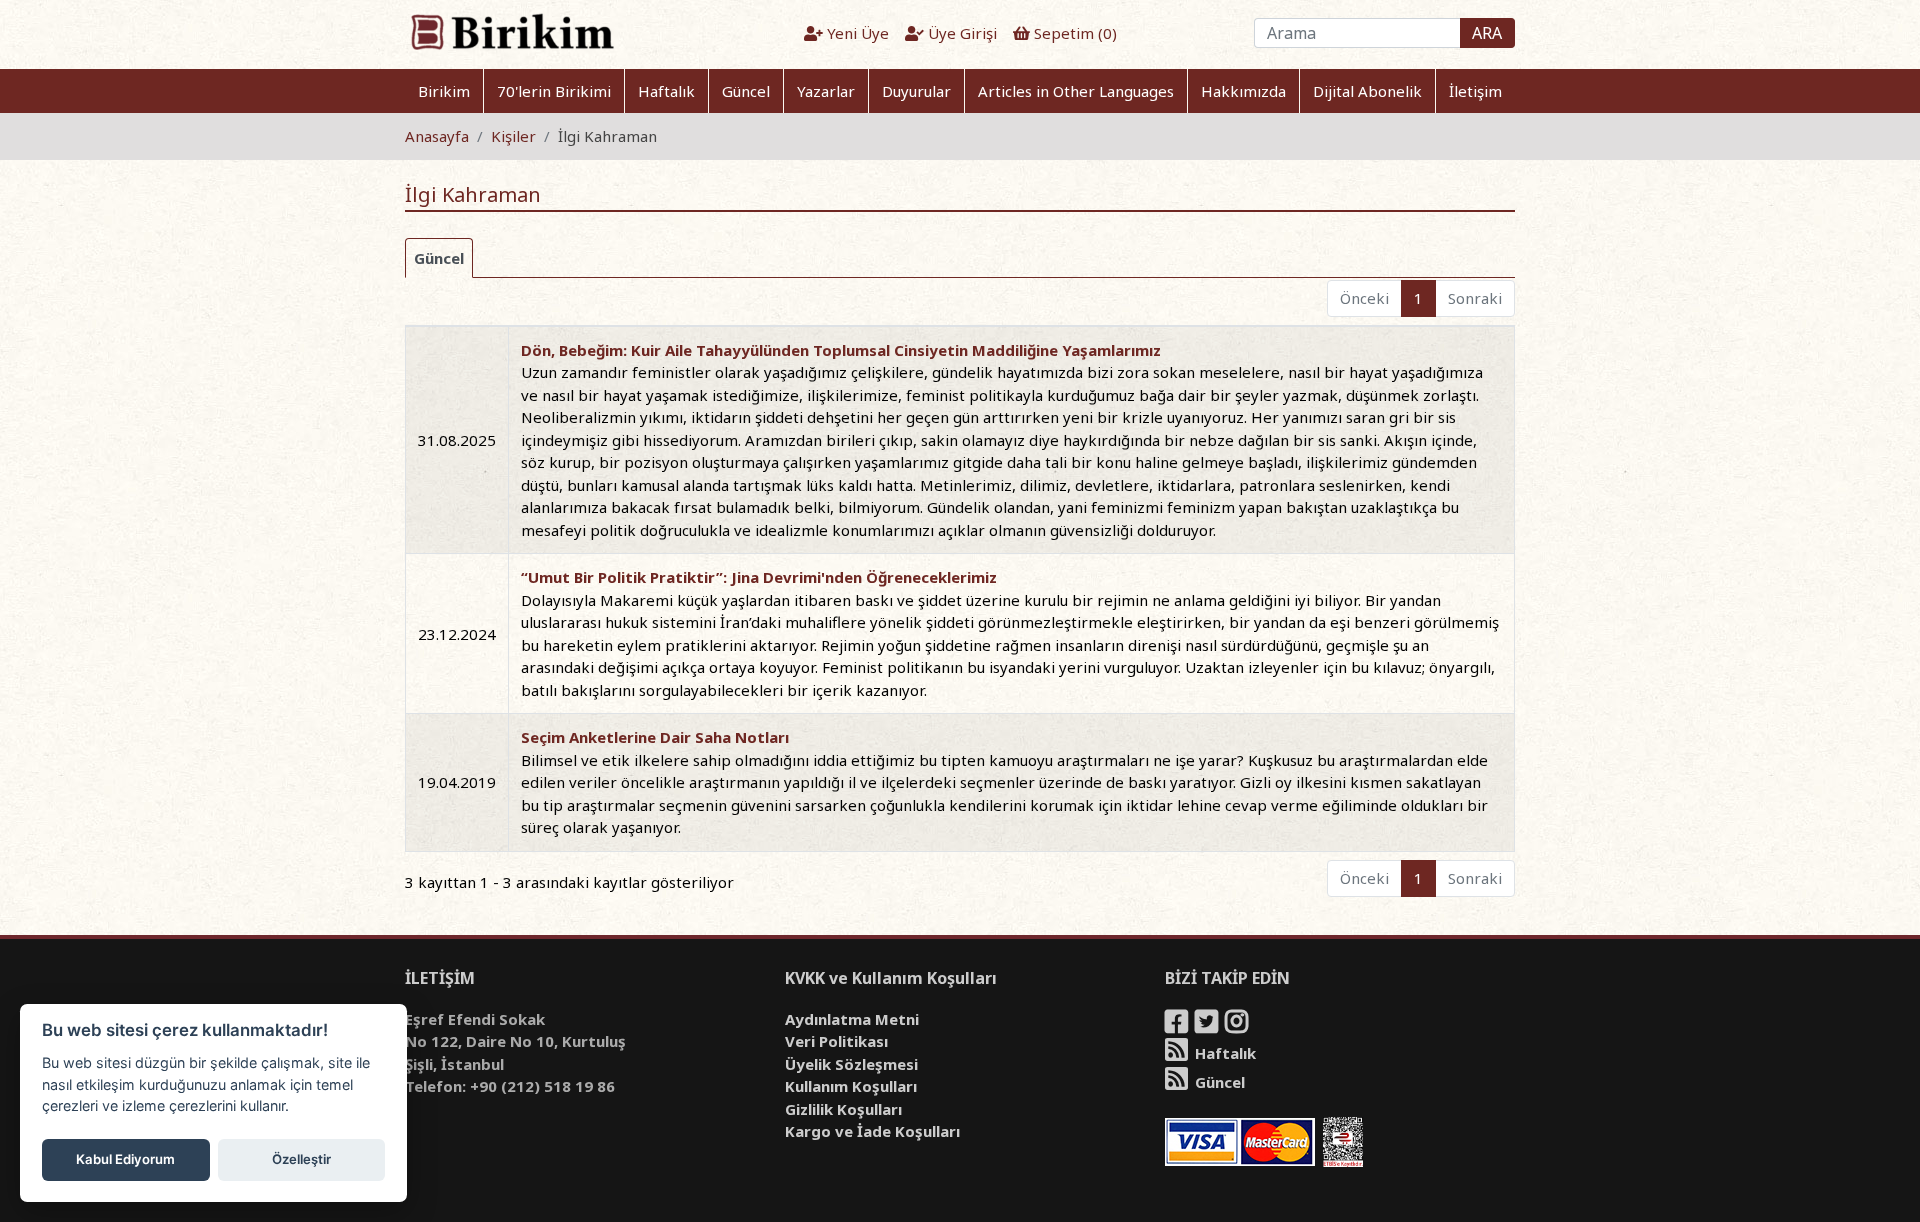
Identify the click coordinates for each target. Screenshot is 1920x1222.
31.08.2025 (457, 440)
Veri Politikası (836, 1041)
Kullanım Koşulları (851, 1086)
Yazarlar (826, 91)
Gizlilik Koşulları (843, 1109)
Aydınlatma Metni (852, 1019)
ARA (1487, 33)
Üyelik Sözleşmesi (851, 1064)
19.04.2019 (457, 782)
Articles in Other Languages (1076, 91)
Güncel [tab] (439, 258)
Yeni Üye (856, 33)
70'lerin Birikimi (554, 91)
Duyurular (916, 91)
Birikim (444, 91)
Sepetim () (1073, 33)
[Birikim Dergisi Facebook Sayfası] (1178, 1025)
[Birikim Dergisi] (511, 31)
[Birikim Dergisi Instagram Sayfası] (1238, 1025)
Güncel (746, 91)
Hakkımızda (1243, 91)
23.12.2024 (457, 634)
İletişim (1475, 91)
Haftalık (666, 91)
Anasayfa (437, 136)
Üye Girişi (960, 33)
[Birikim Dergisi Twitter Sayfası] (1208, 1025)
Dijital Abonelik (1367, 91)
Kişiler (513, 136)
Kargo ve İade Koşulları (872, 1131)
